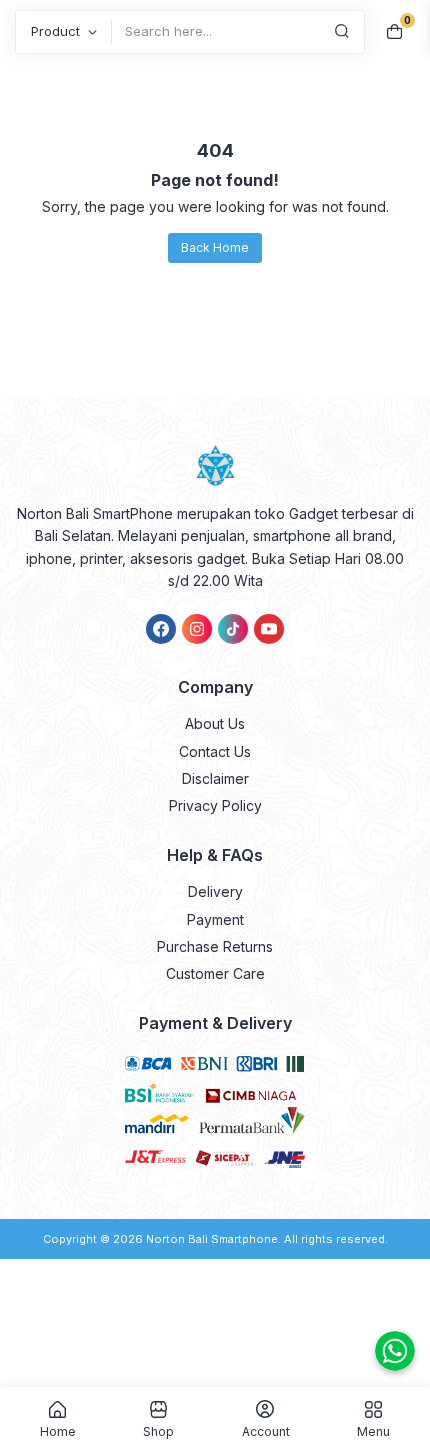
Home (58, 1431)
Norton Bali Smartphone (212, 1239)
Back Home (215, 247)
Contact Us (215, 751)
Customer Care (215, 973)
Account (266, 1431)
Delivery (215, 891)
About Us (215, 723)
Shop (158, 1431)
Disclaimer (215, 778)
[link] (161, 629)
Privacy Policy (215, 805)
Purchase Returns (215, 946)
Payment (215, 919)
